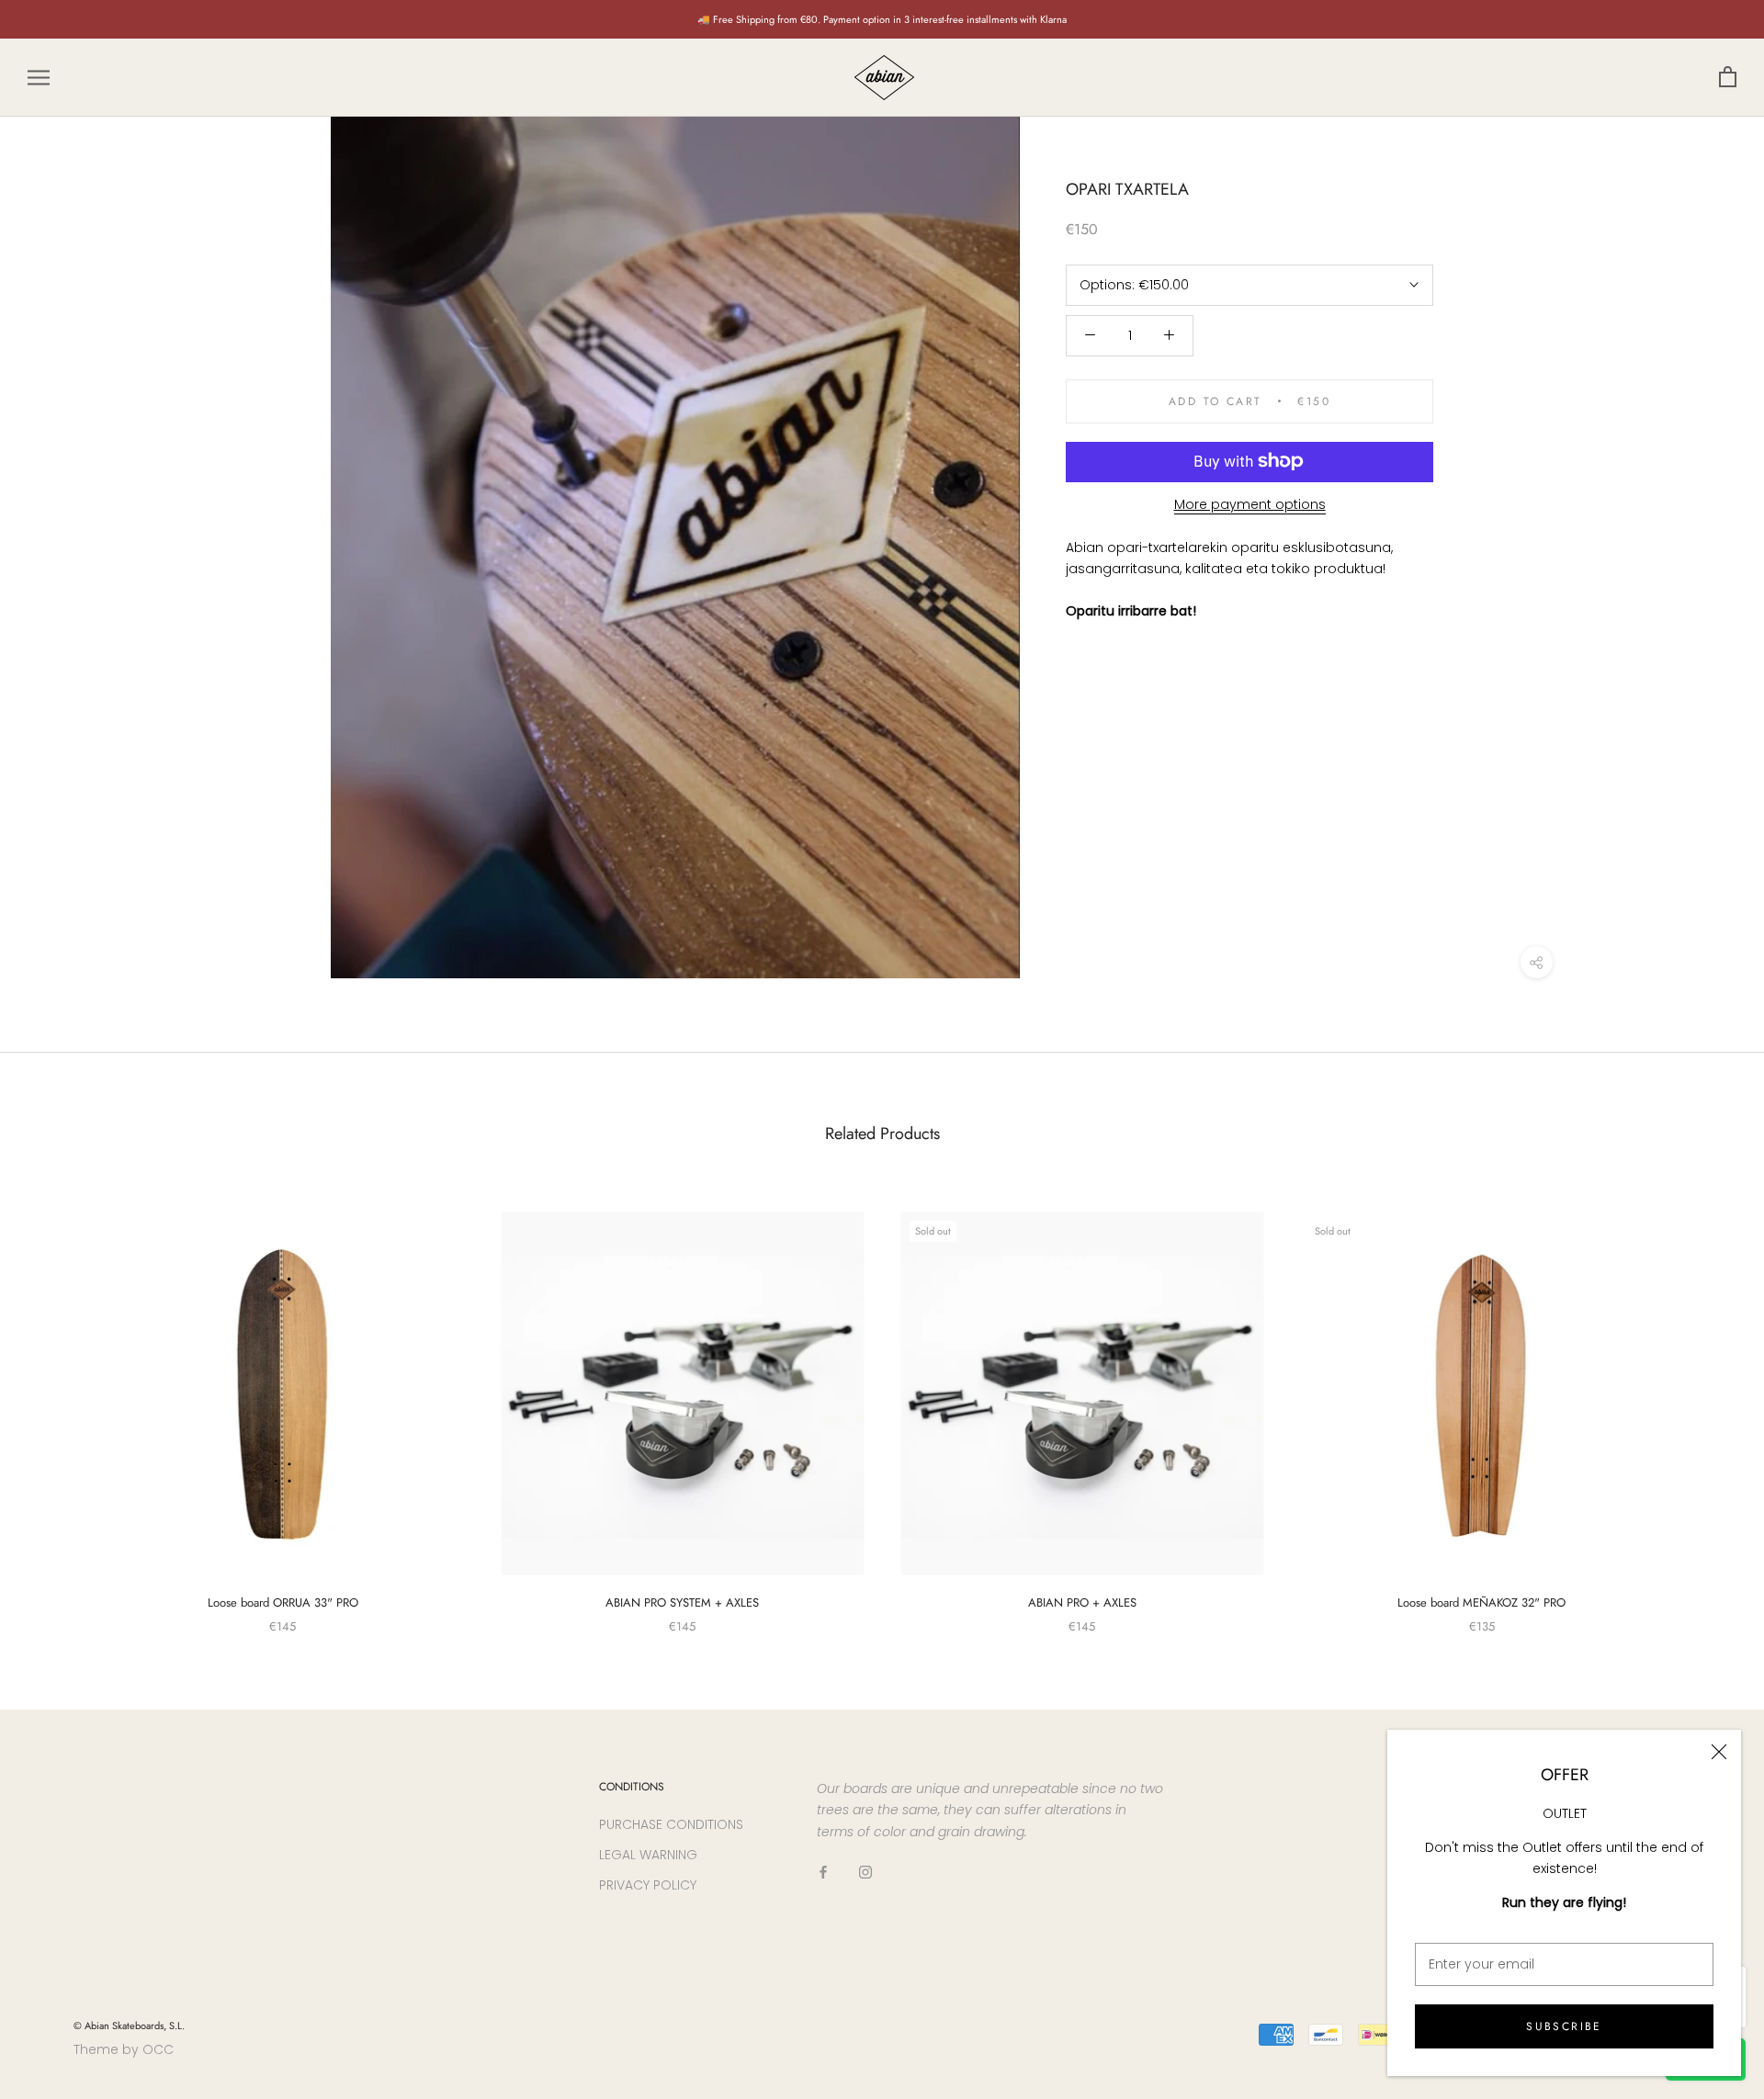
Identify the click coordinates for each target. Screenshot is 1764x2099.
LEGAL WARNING (648, 1855)
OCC (158, 2049)
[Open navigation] (39, 78)
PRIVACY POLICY (648, 1885)
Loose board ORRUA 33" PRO (283, 1602)
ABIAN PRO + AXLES (1082, 1602)
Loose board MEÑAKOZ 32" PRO (1481, 1602)
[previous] (57, 1403)
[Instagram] (865, 1872)
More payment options (1250, 503)
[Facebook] (823, 1872)
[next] (1707, 1403)
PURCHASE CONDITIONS (671, 1824)
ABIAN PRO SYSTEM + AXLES (682, 1602)
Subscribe (1564, 2026)
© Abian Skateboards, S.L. (129, 2026)
